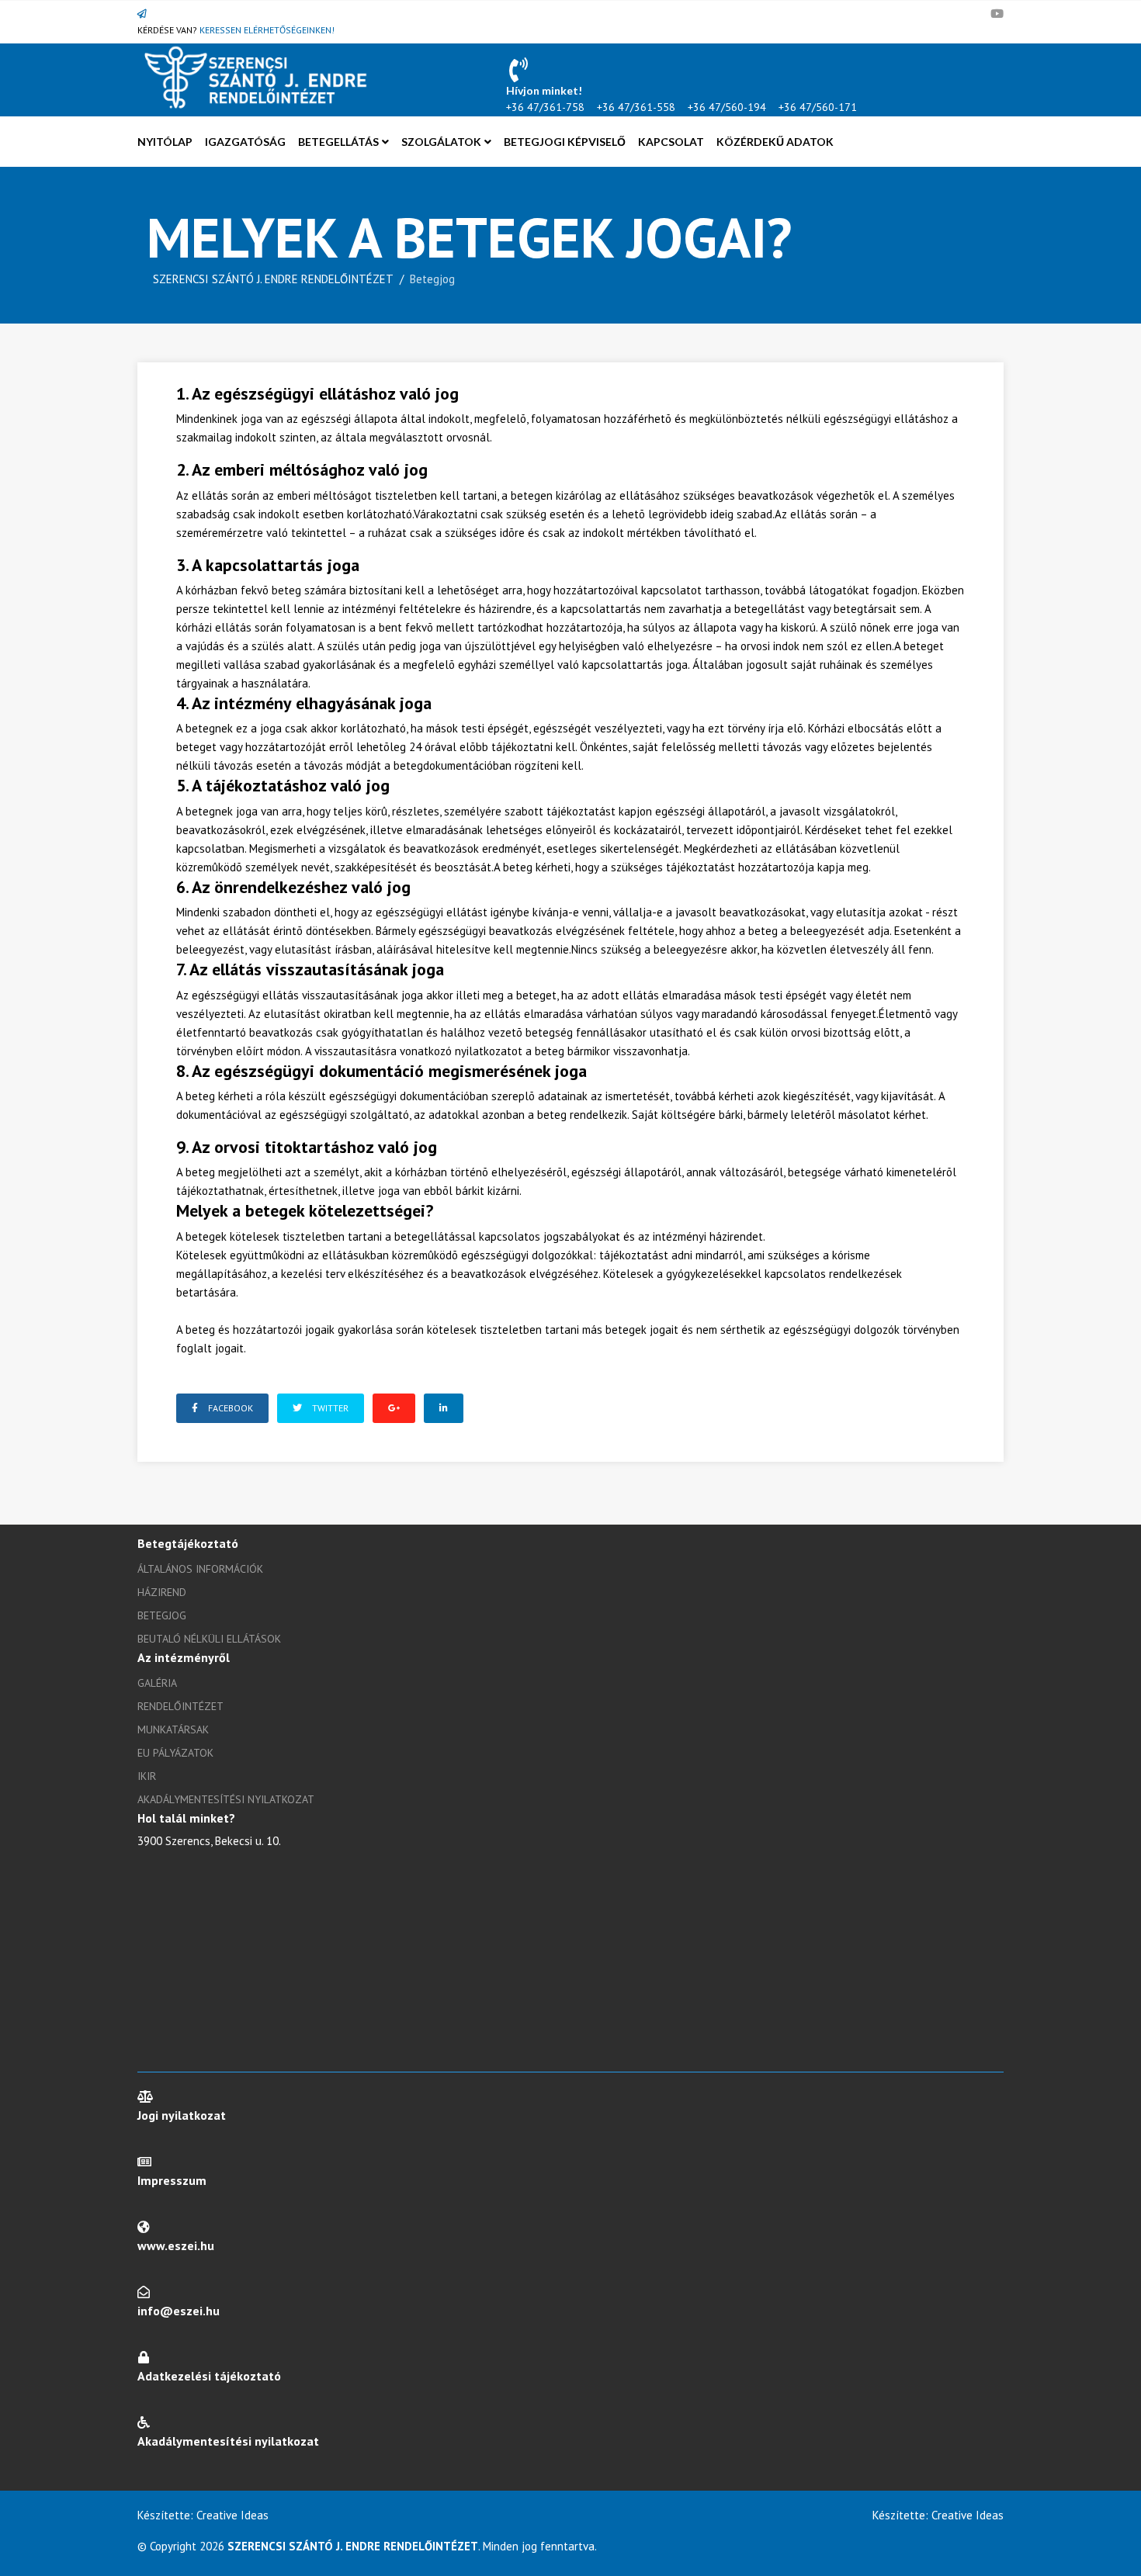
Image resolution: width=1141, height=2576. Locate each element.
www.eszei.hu (176, 2245)
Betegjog (162, 1615)
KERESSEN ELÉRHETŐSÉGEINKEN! (267, 30)
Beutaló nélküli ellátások (209, 1639)
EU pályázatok (175, 1753)
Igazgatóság (245, 142)
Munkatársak (173, 1729)
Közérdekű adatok (775, 142)
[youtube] (997, 14)
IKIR (147, 1776)
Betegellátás (338, 142)
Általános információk (200, 1569)
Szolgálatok (441, 142)
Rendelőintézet (180, 1706)
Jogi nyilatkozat (182, 2115)
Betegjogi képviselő (565, 142)
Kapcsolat (671, 142)
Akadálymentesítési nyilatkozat (226, 1799)
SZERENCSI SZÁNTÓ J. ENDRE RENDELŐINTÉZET (273, 279)
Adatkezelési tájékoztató (209, 2376)
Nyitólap (165, 142)
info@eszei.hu (179, 2311)
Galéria (157, 1683)
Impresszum (172, 2180)
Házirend (162, 1592)
